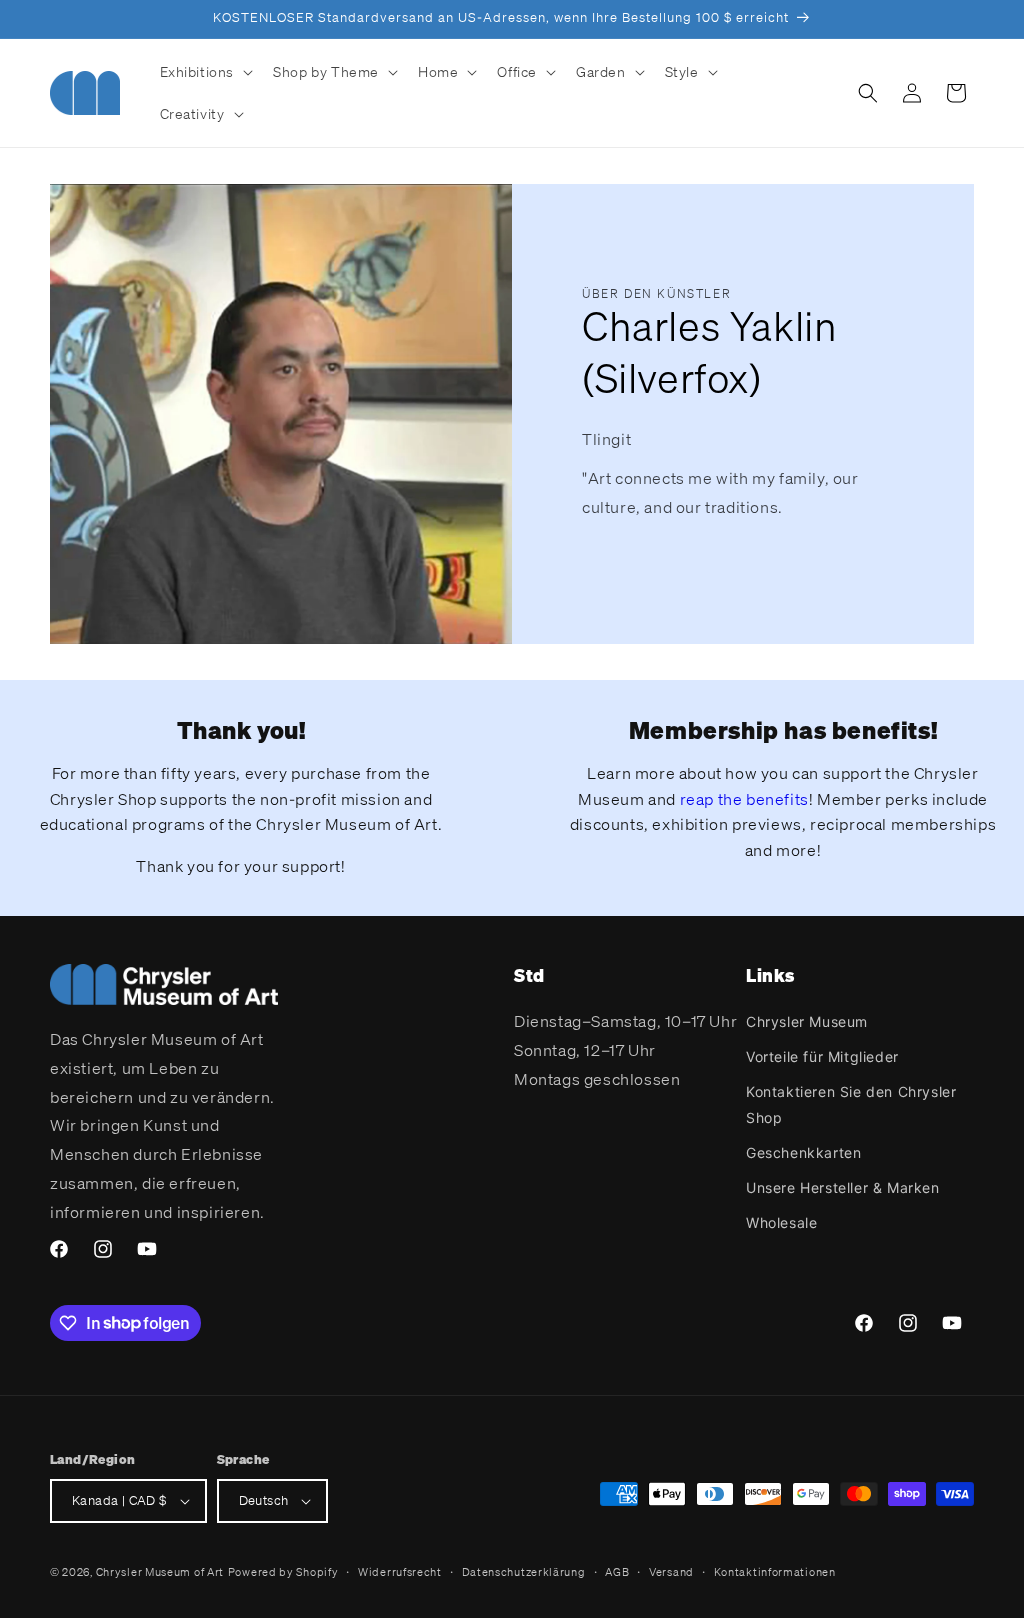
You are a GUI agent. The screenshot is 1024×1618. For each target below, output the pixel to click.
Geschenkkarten (803, 1152)
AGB (617, 1572)
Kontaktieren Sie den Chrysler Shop (851, 1104)
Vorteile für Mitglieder (822, 1056)
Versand (671, 1572)
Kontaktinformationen (775, 1572)
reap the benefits (744, 799)
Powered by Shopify (283, 1572)
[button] (205, 72)
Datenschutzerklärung (524, 1572)
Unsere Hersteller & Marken (843, 1187)
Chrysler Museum (807, 1021)
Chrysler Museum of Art (160, 1572)
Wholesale (781, 1222)
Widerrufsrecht (400, 1572)
